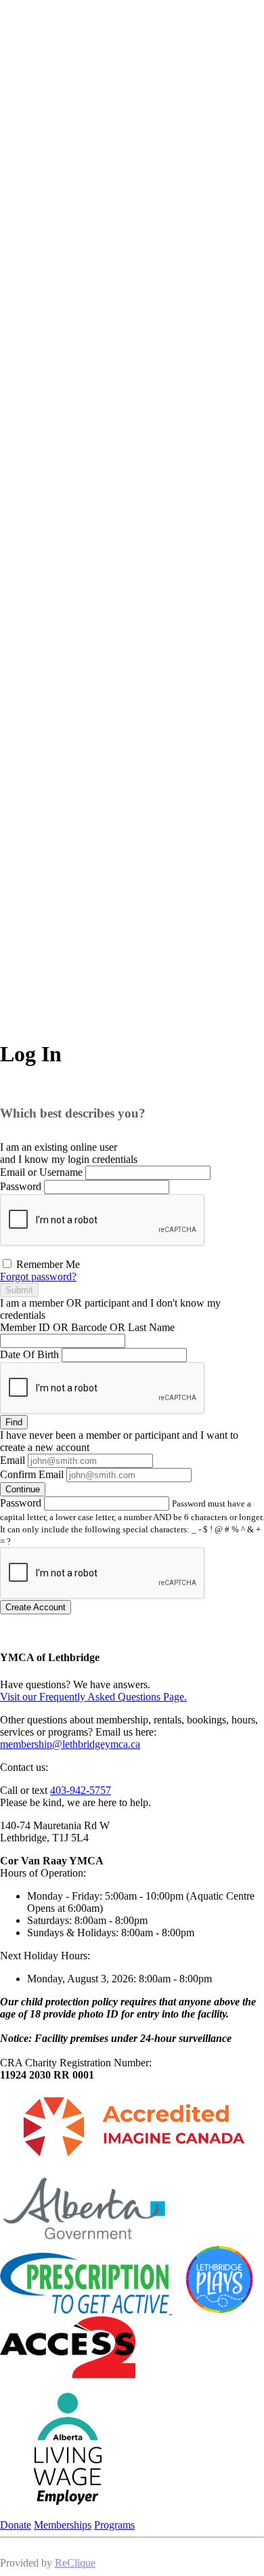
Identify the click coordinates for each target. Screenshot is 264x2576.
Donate (16, 2525)
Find (14, 1422)
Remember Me (47, 1264)
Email (13, 1460)
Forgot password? (38, 1276)
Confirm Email (32, 1474)
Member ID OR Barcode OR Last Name (87, 1327)
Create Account (36, 1607)
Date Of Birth (29, 1354)
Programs (114, 2525)
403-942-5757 (81, 1790)
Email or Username (41, 1172)
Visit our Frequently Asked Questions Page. (93, 1697)
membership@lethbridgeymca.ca (70, 1744)
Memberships (63, 2525)
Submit (19, 1290)
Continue (23, 1489)
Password (21, 1186)
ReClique (75, 2563)
